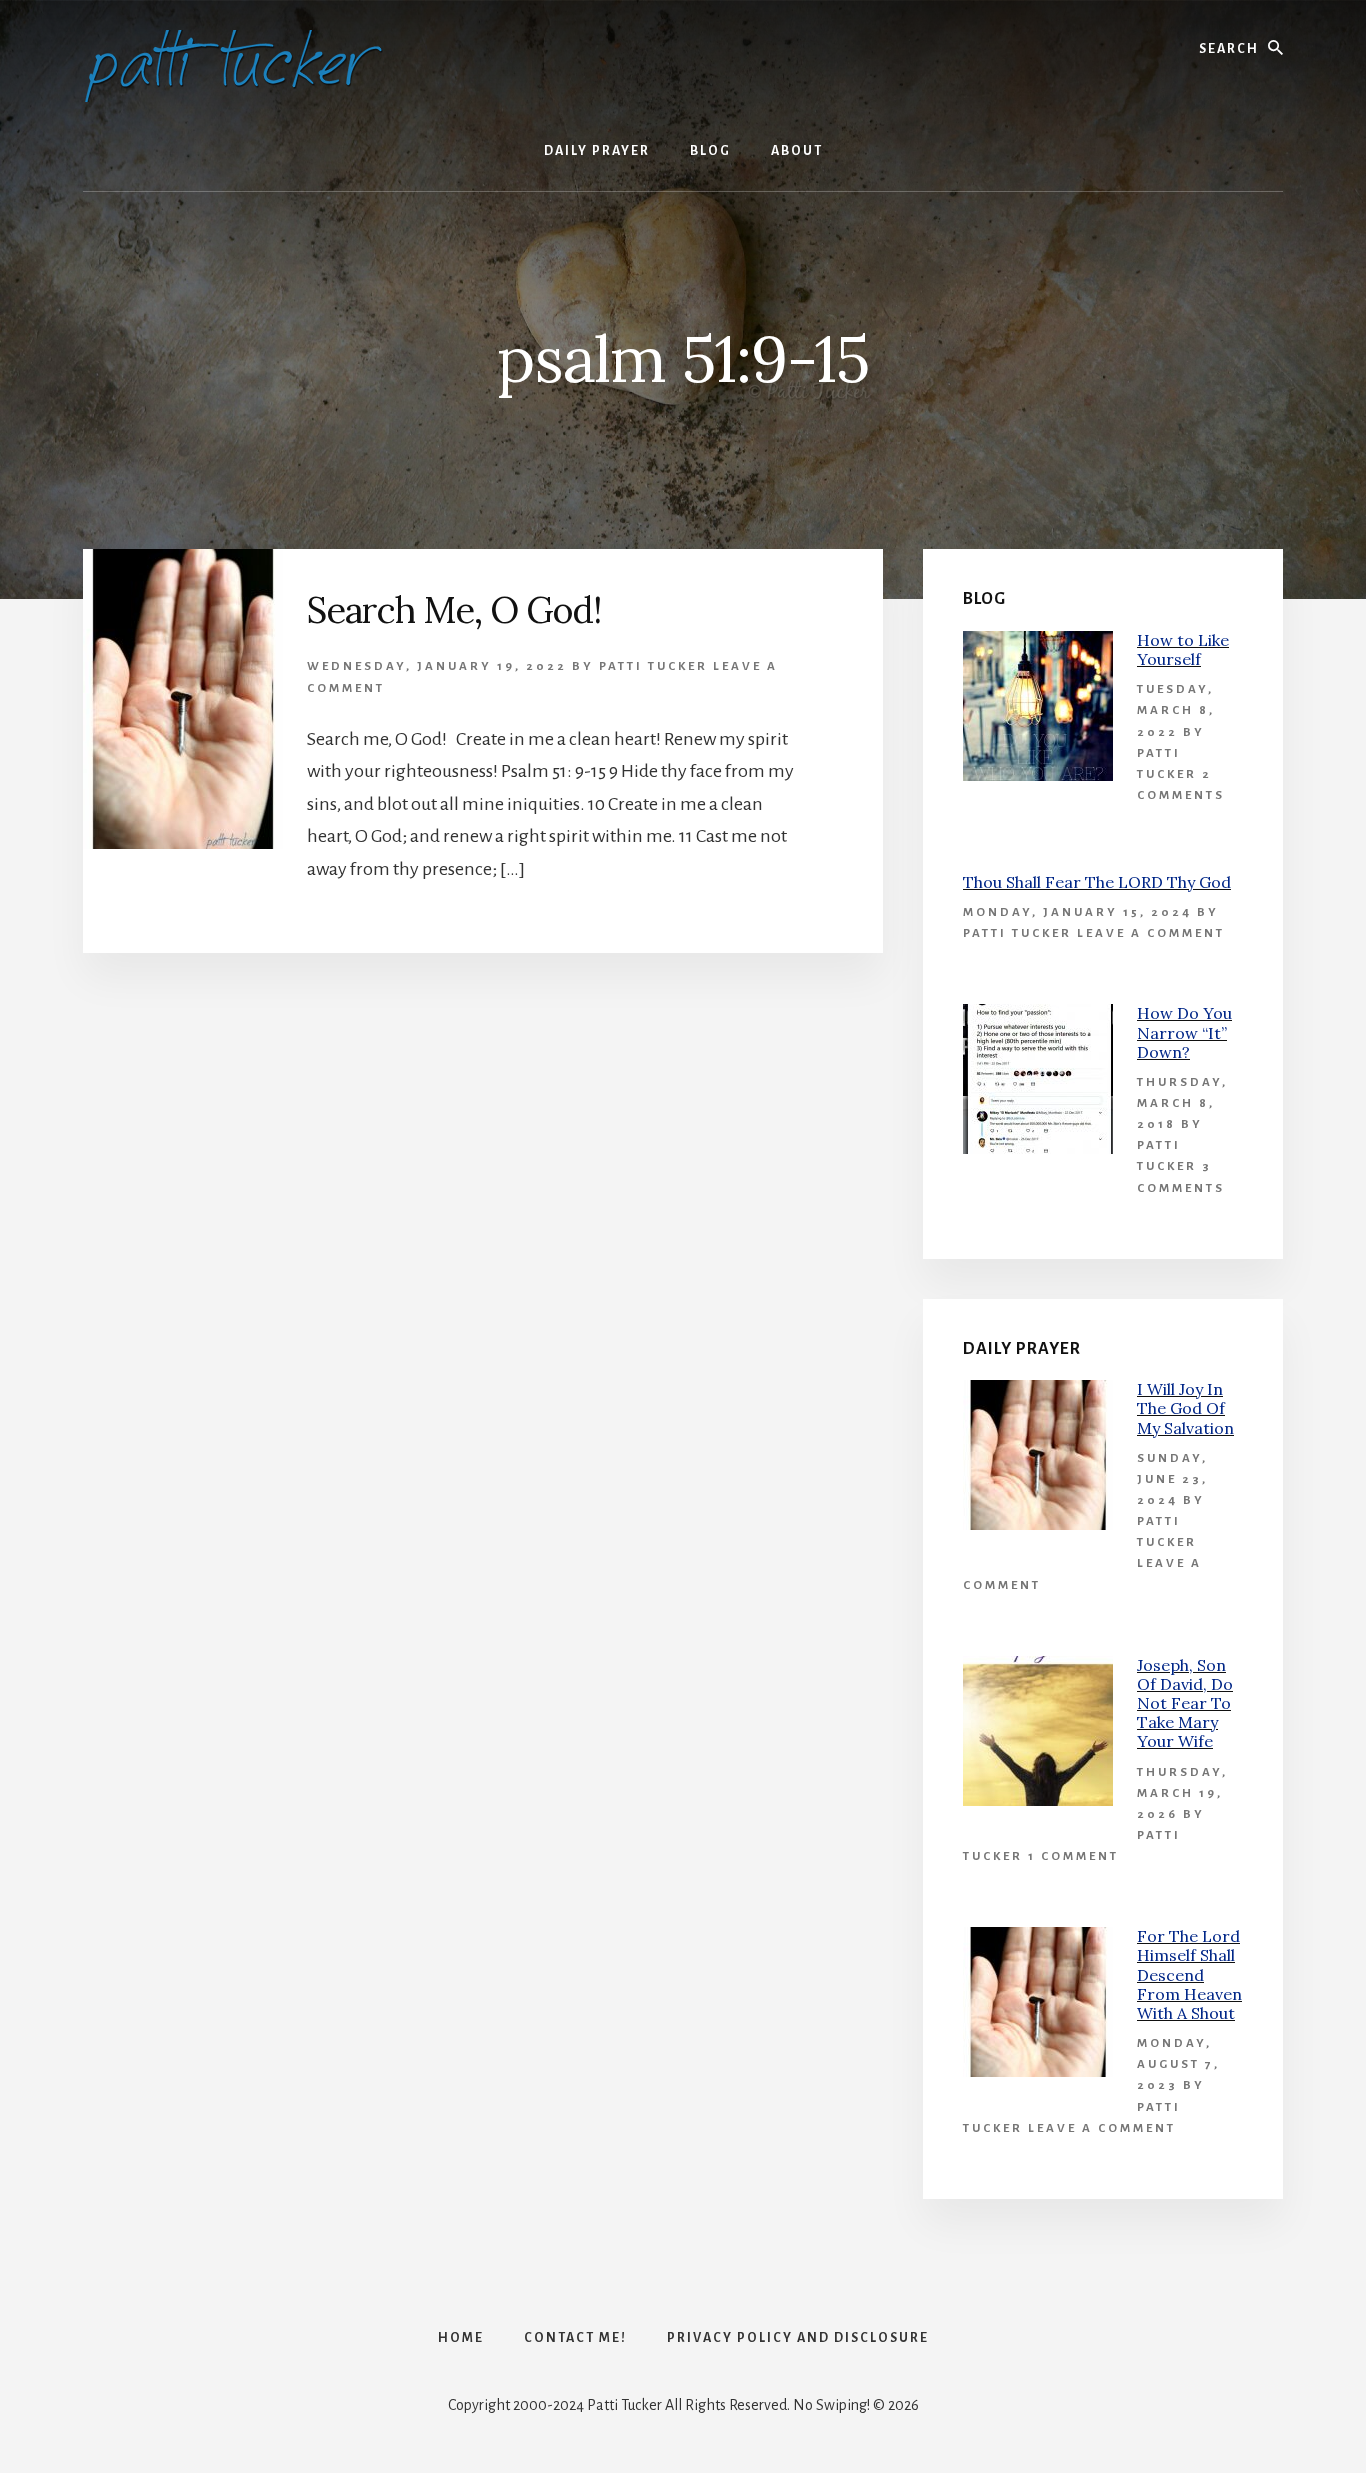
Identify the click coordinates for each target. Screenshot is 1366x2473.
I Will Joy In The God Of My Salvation (1185, 1408)
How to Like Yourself (1183, 649)
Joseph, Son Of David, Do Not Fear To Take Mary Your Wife (1185, 1703)
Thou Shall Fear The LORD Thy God (1097, 882)
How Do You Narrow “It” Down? (1184, 1032)
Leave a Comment (1151, 933)
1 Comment (1073, 1856)
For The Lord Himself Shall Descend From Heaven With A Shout (1189, 1974)
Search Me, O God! (454, 610)
